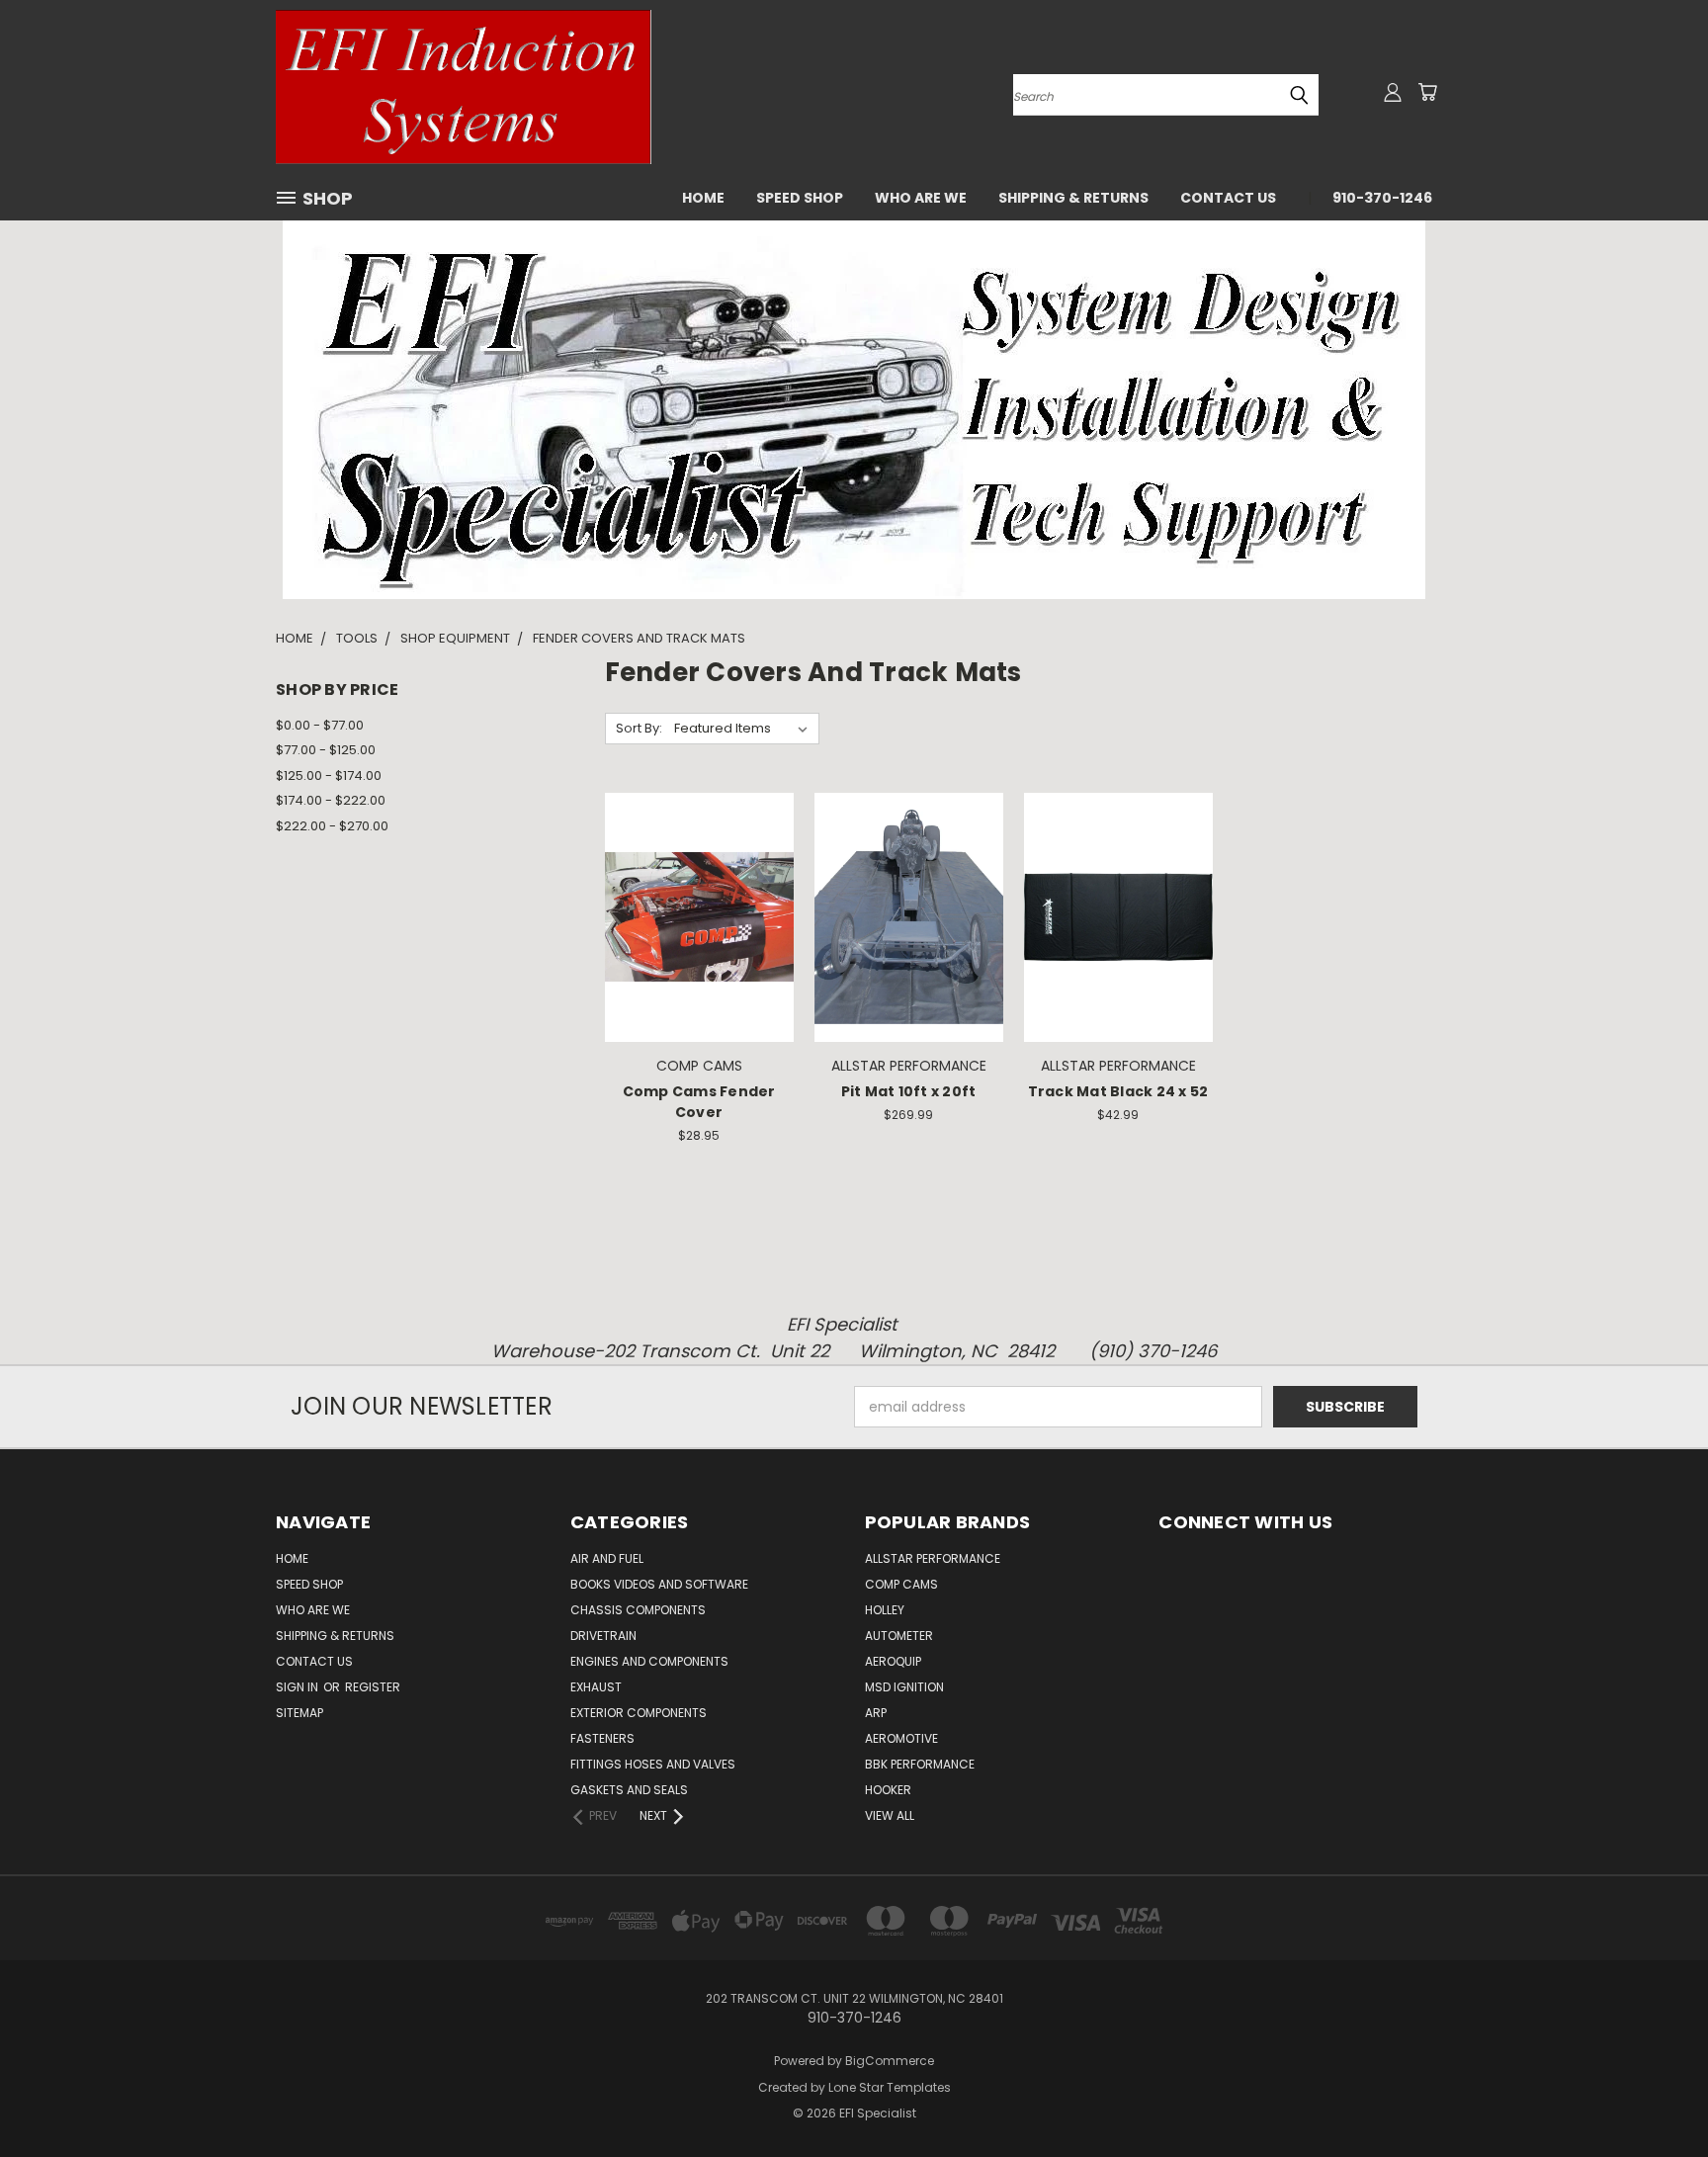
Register (373, 1687)
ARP (876, 1713)
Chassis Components (638, 1610)
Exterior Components (639, 1713)
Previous (1656, 2095)
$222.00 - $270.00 (332, 826)
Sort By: (639, 728)
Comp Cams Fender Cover (699, 1102)
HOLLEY (885, 1610)
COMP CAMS (901, 1584)
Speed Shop (800, 198)
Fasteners (602, 1738)
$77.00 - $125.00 (326, 750)
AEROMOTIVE (901, 1738)
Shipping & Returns (1073, 198)
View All (890, 1815)
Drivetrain (603, 1636)
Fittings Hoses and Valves (653, 1764)
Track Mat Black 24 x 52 (1118, 1091)
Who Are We (921, 198)
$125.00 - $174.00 (329, 776)
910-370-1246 (1382, 198)
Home (703, 198)
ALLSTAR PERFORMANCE (933, 1558)
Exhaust (596, 1687)
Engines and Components (649, 1661)
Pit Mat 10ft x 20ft (909, 1091)
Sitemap (299, 1713)
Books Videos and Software (659, 1584)
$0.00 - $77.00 (320, 725)
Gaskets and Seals (629, 1790)
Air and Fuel (607, 1558)
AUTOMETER (899, 1636)
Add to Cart (699, 951)
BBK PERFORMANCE (920, 1764)
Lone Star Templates (890, 2087)
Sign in (299, 1687)
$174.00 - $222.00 (331, 800)
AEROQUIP (893, 1661)
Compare (692, 915)
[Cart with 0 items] (1427, 92)
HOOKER (888, 1790)
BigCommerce (890, 2061)
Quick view (699, 876)
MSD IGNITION (904, 1687)
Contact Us (1228, 198)
